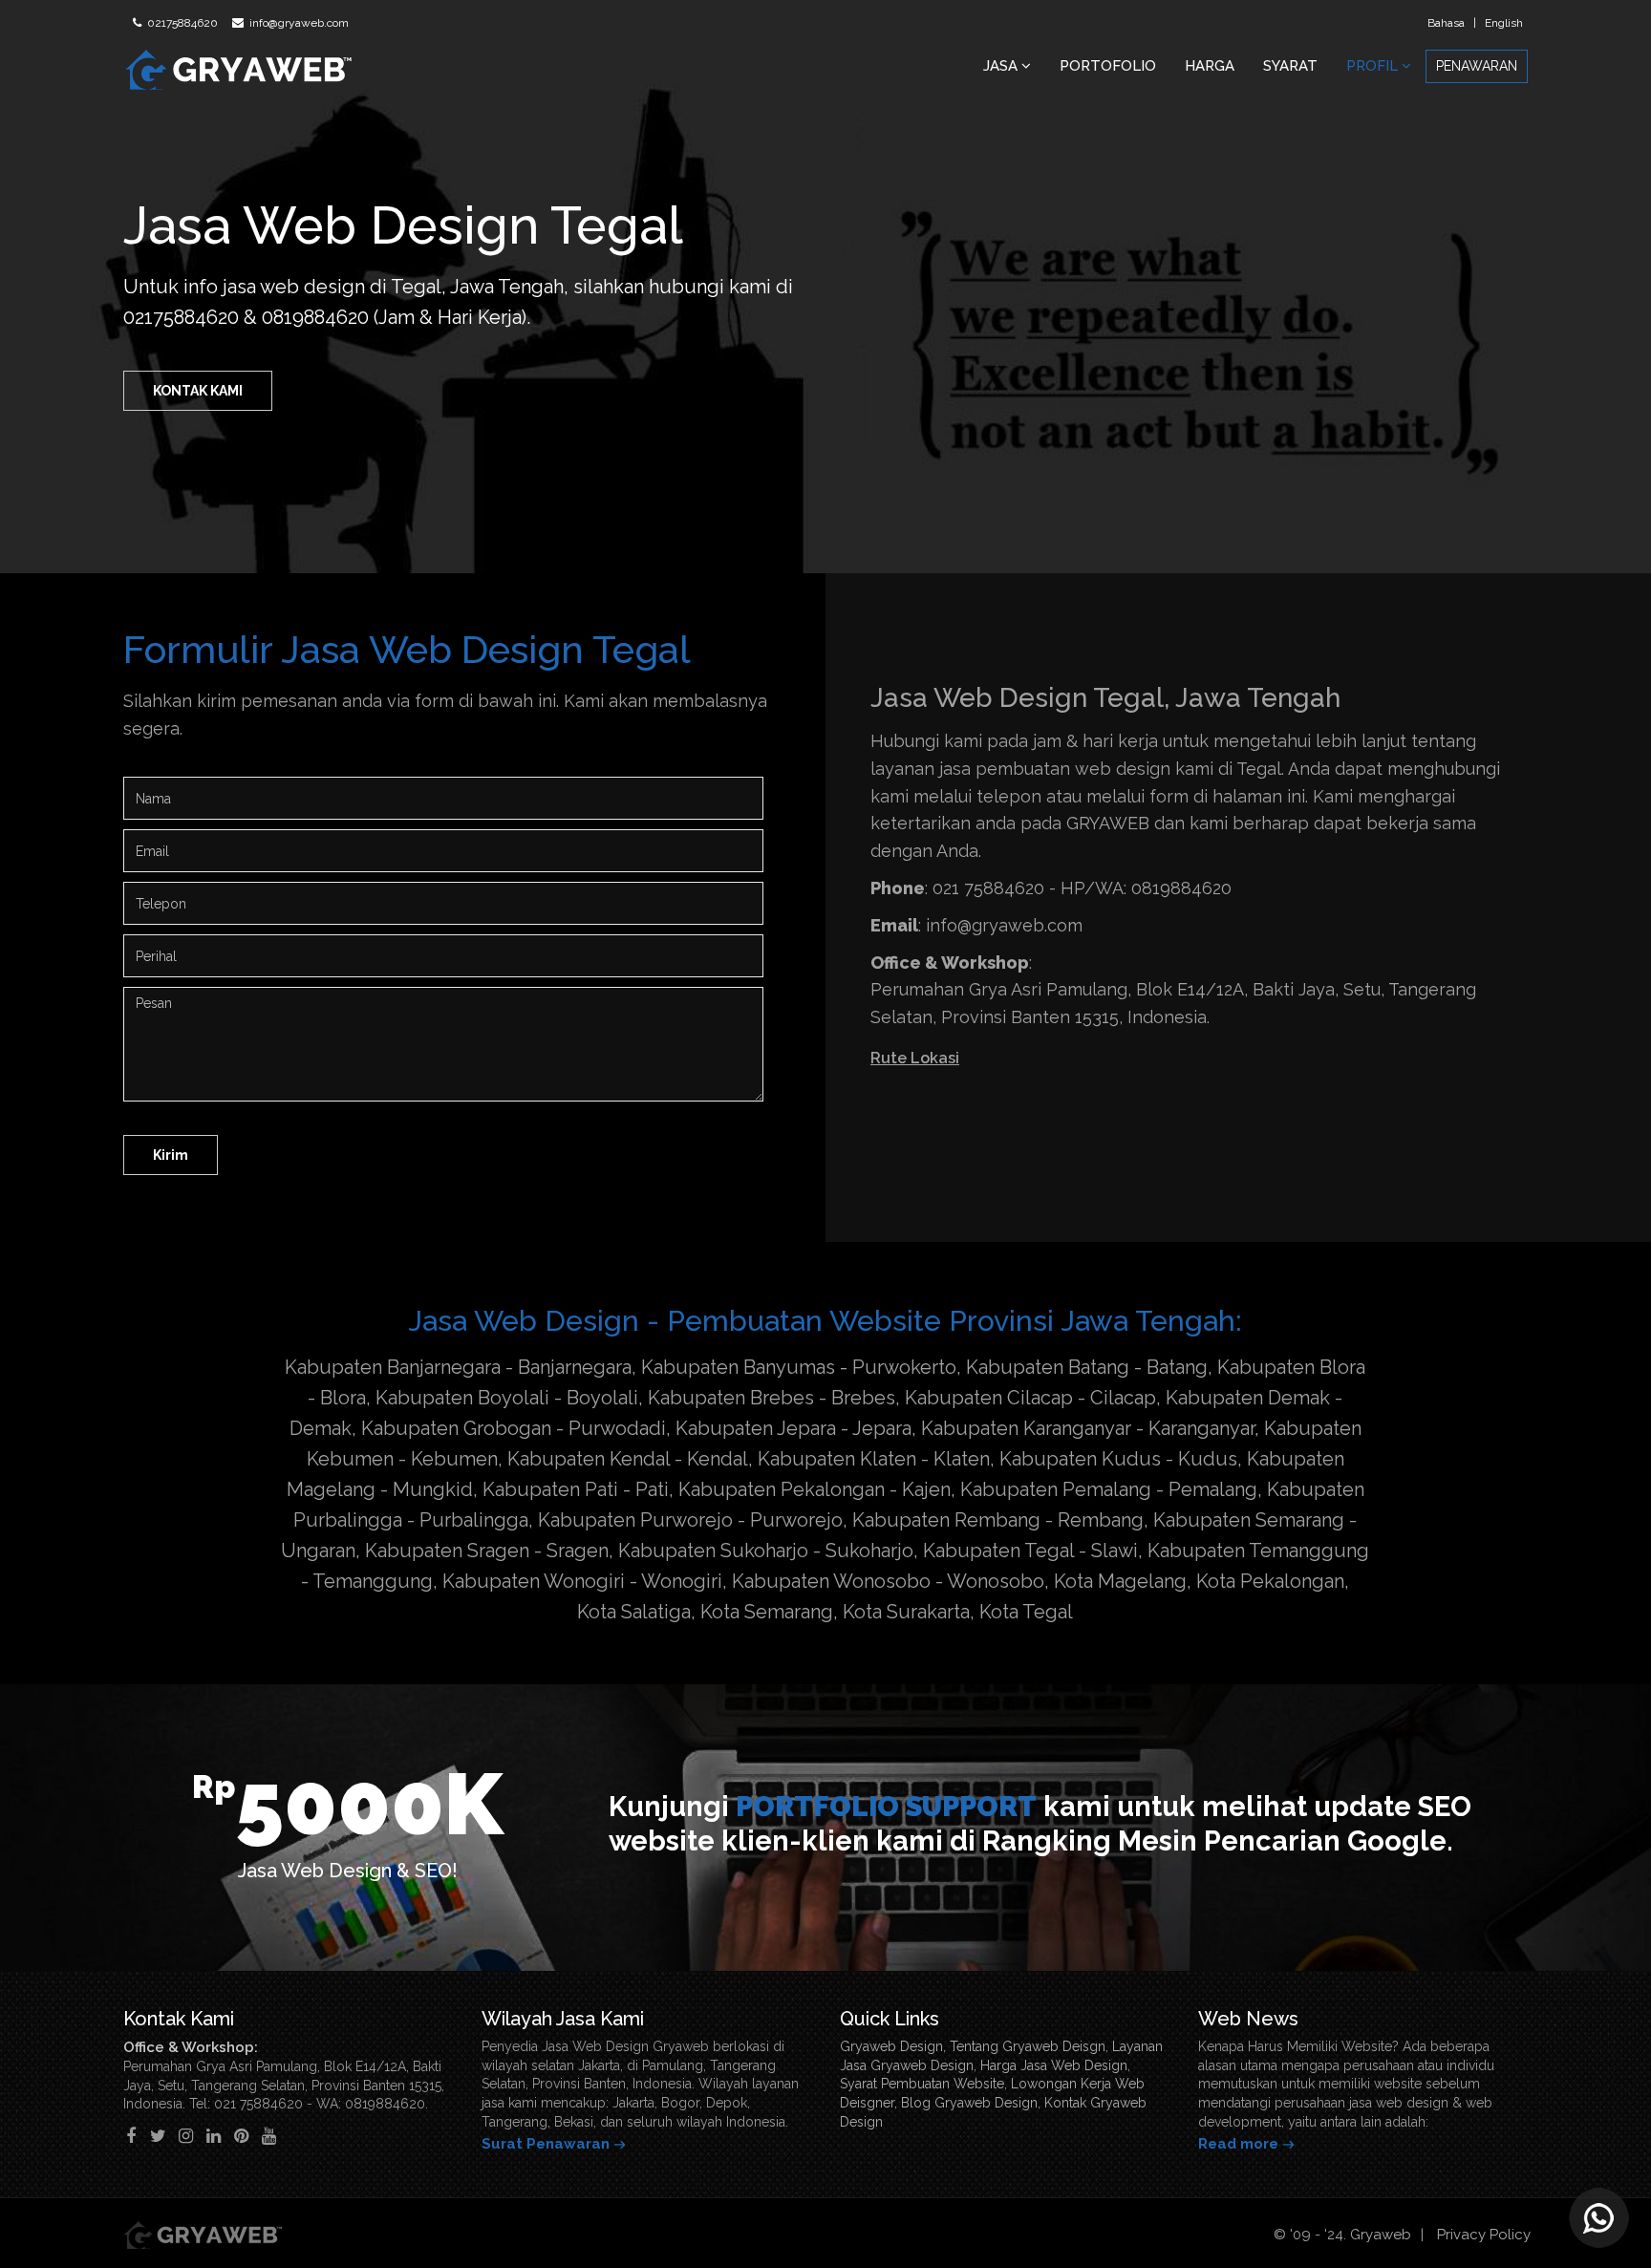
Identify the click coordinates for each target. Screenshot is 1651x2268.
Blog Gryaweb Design (969, 2103)
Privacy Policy (1484, 2235)
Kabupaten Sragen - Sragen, (489, 1551)
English (1504, 23)
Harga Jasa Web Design (1054, 2065)
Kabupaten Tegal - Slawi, (1033, 1551)
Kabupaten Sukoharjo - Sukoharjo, (768, 1551)
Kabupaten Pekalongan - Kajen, (817, 1489)
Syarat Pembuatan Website (922, 2084)
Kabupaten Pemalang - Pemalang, (1111, 1489)
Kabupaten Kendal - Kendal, (630, 1459)
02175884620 (181, 23)
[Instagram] (186, 2136)
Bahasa (1446, 23)
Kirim (171, 1155)
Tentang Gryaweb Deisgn (1028, 2046)
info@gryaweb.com (298, 23)
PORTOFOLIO (1108, 66)
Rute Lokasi (915, 1058)
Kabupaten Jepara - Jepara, (796, 1428)
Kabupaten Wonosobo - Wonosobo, (890, 1581)
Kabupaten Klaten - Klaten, (876, 1459)
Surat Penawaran (546, 2144)
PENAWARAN (1477, 66)
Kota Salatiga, (636, 1612)
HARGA (1210, 66)
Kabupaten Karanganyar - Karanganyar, (1090, 1428)
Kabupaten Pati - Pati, (578, 1489)
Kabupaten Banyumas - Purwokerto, (801, 1367)
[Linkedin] (214, 2136)
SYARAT (1290, 66)
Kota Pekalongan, (1273, 1581)
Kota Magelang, (1123, 1581)
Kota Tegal (1026, 1612)
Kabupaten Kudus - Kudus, (1121, 1459)
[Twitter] (158, 2136)
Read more (1238, 2144)
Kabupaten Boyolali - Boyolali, (509, 1398)
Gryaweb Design (891, 2046)
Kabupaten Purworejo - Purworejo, (693, 1520)
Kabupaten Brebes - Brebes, (774, 1398)
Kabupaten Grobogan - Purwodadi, (516, 1428)
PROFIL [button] (1374, 66)
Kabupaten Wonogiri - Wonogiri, (585, 1581)
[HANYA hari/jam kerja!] (1598, 2215)
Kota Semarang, (769, 1612)
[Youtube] (269, 2136)
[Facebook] (130, 2136)
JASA (1002, 66)
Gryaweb (1381, 2235)
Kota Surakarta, (909, 1612)
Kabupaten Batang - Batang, (1089, 1367)
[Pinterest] (241, 2136)
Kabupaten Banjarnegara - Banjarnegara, (461, 1367)
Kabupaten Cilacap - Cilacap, (1033, 1398)
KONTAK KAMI (198, 391)
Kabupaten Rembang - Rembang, (1000, 1520)
